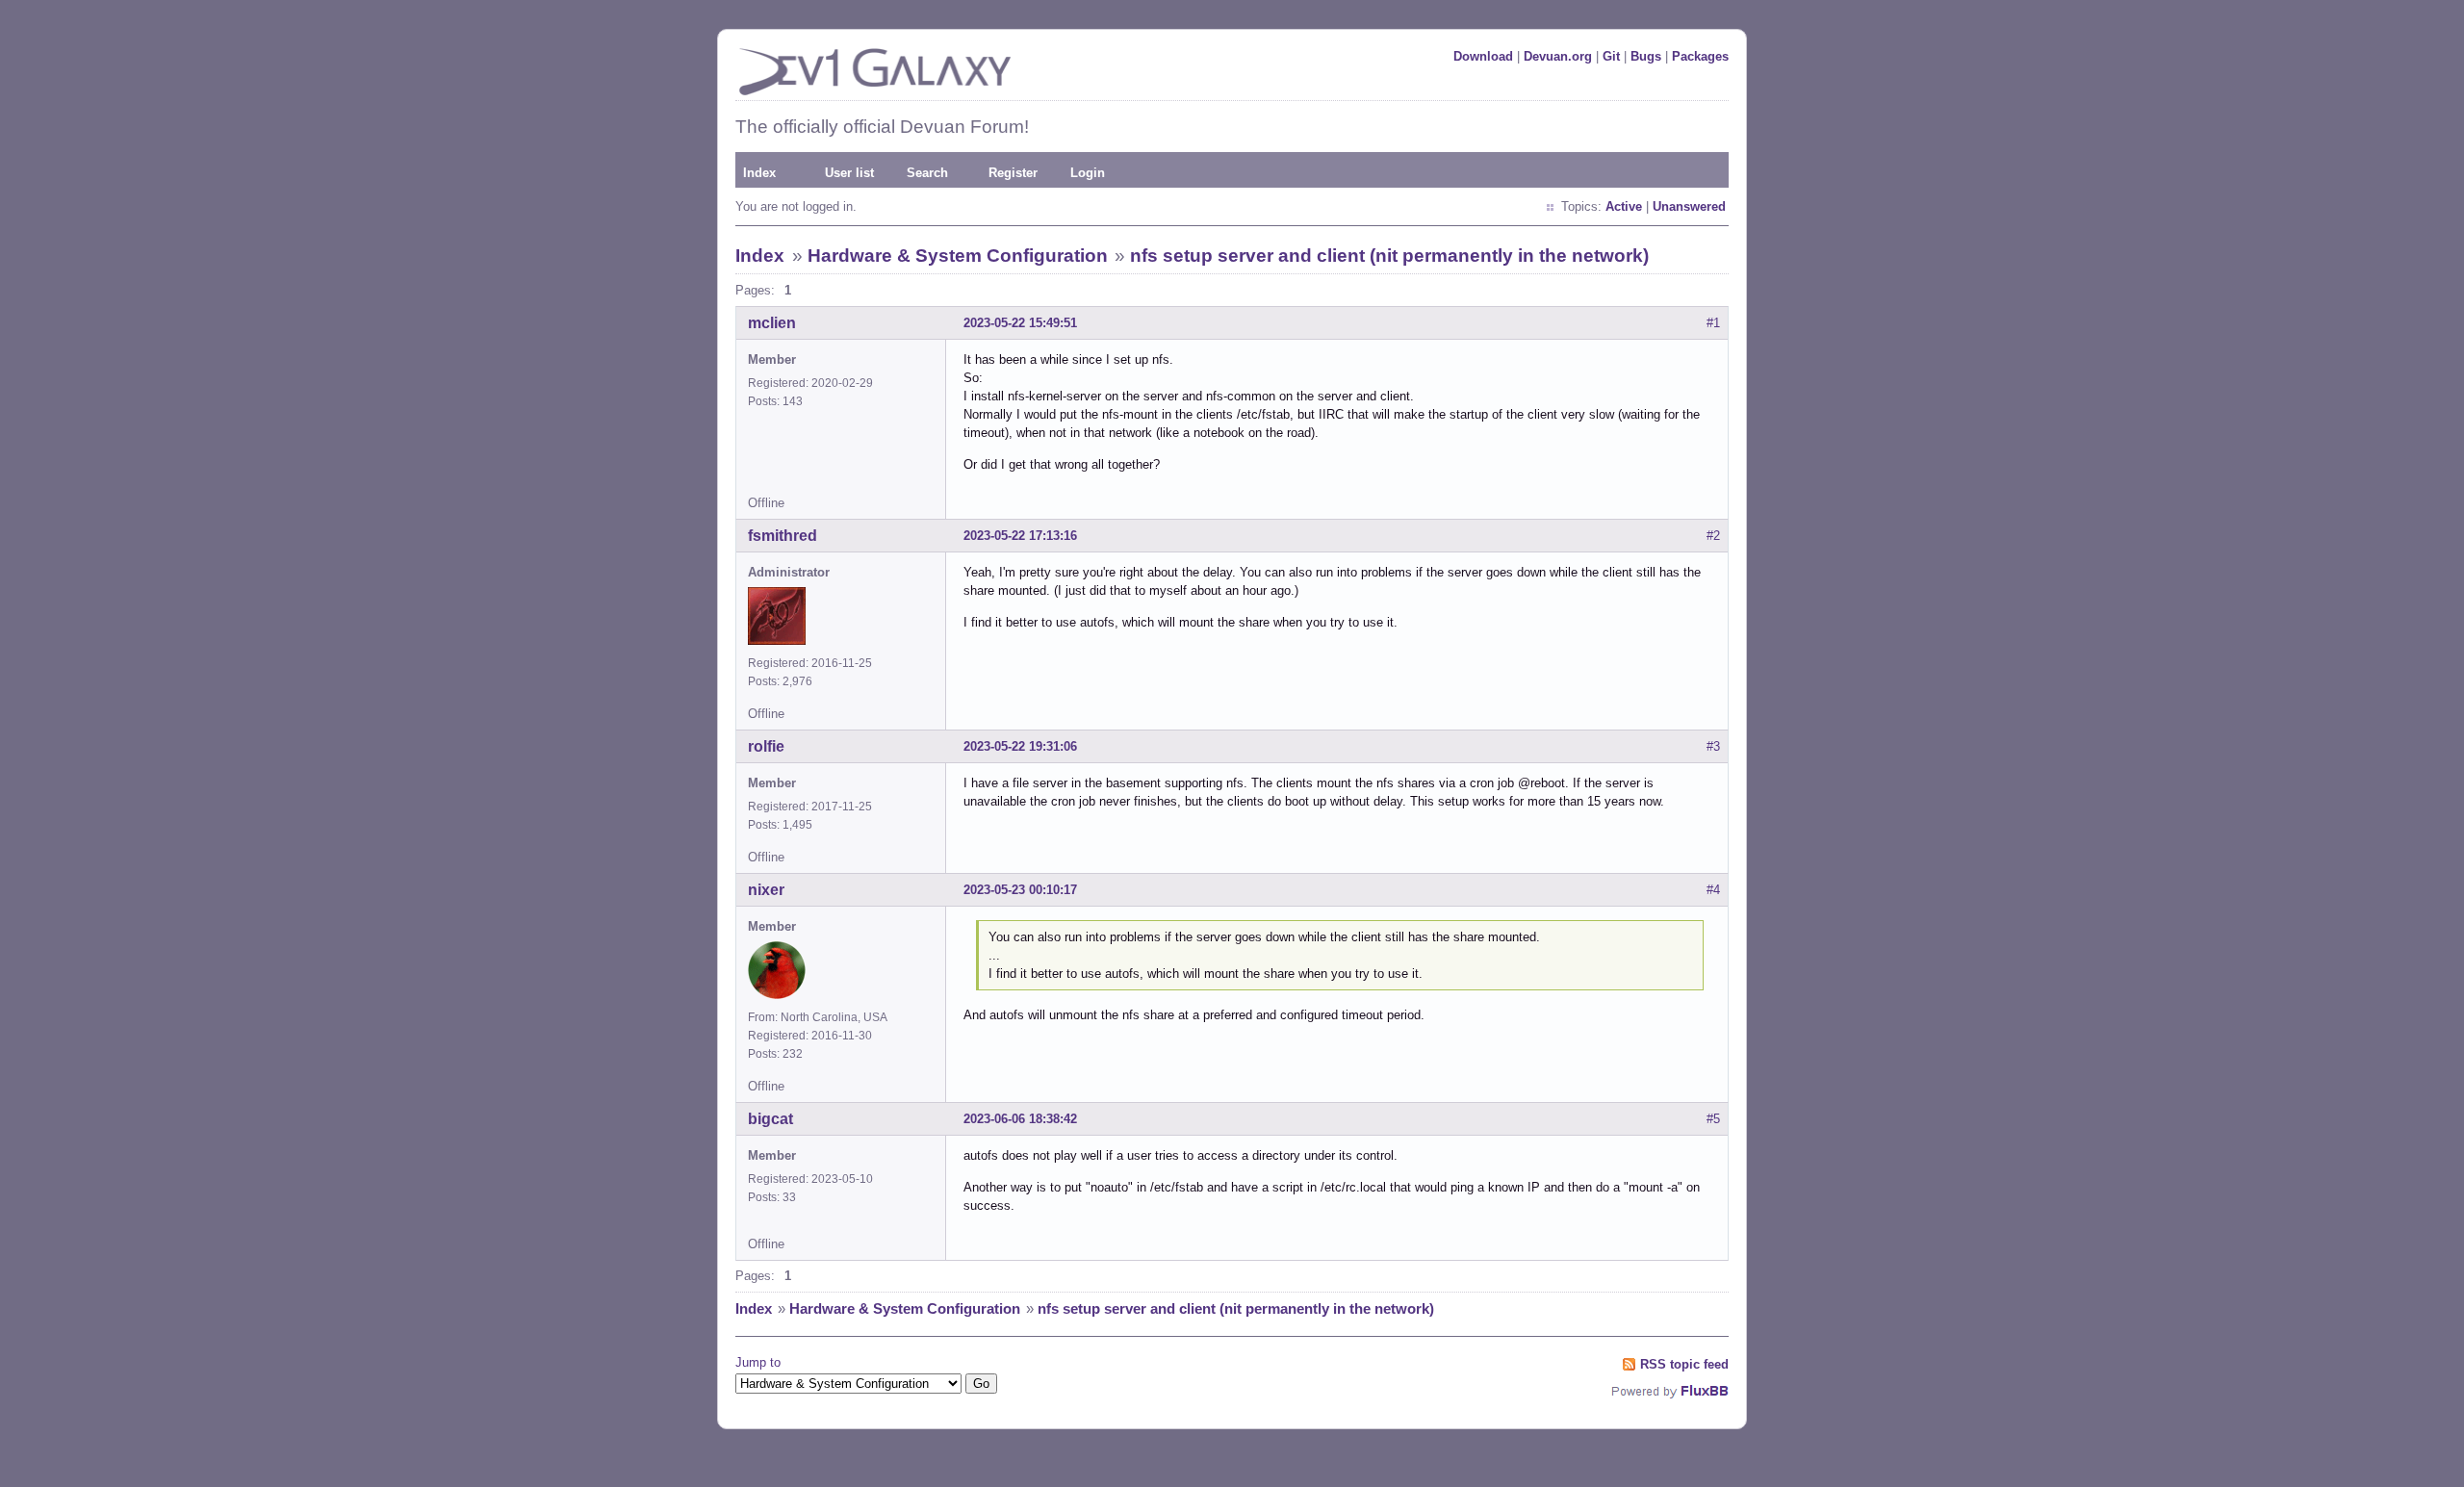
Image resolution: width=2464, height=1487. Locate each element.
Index (759, 173)
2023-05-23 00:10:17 (1020, 890)
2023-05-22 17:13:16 (1020, 536)
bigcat (770, 1119)
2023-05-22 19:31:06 (1020, 746)
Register (1013, 173)
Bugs (1646, 56)
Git (1611, 56)
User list (849, 173)
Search (927, 173)
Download (1483, 56)
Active (1624, 206)
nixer (766, 890)
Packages (1700, 56)
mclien (772, 323)
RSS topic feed (1684, 1364)
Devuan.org (1558, 56)
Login (1088, 173)
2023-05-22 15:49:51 (1020, 323)
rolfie (766, 746)
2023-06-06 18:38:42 (1020, 1119)
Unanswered (1689, 206)
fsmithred (783, 536)
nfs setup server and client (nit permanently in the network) (1389, 256)
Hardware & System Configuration (958, 256)
